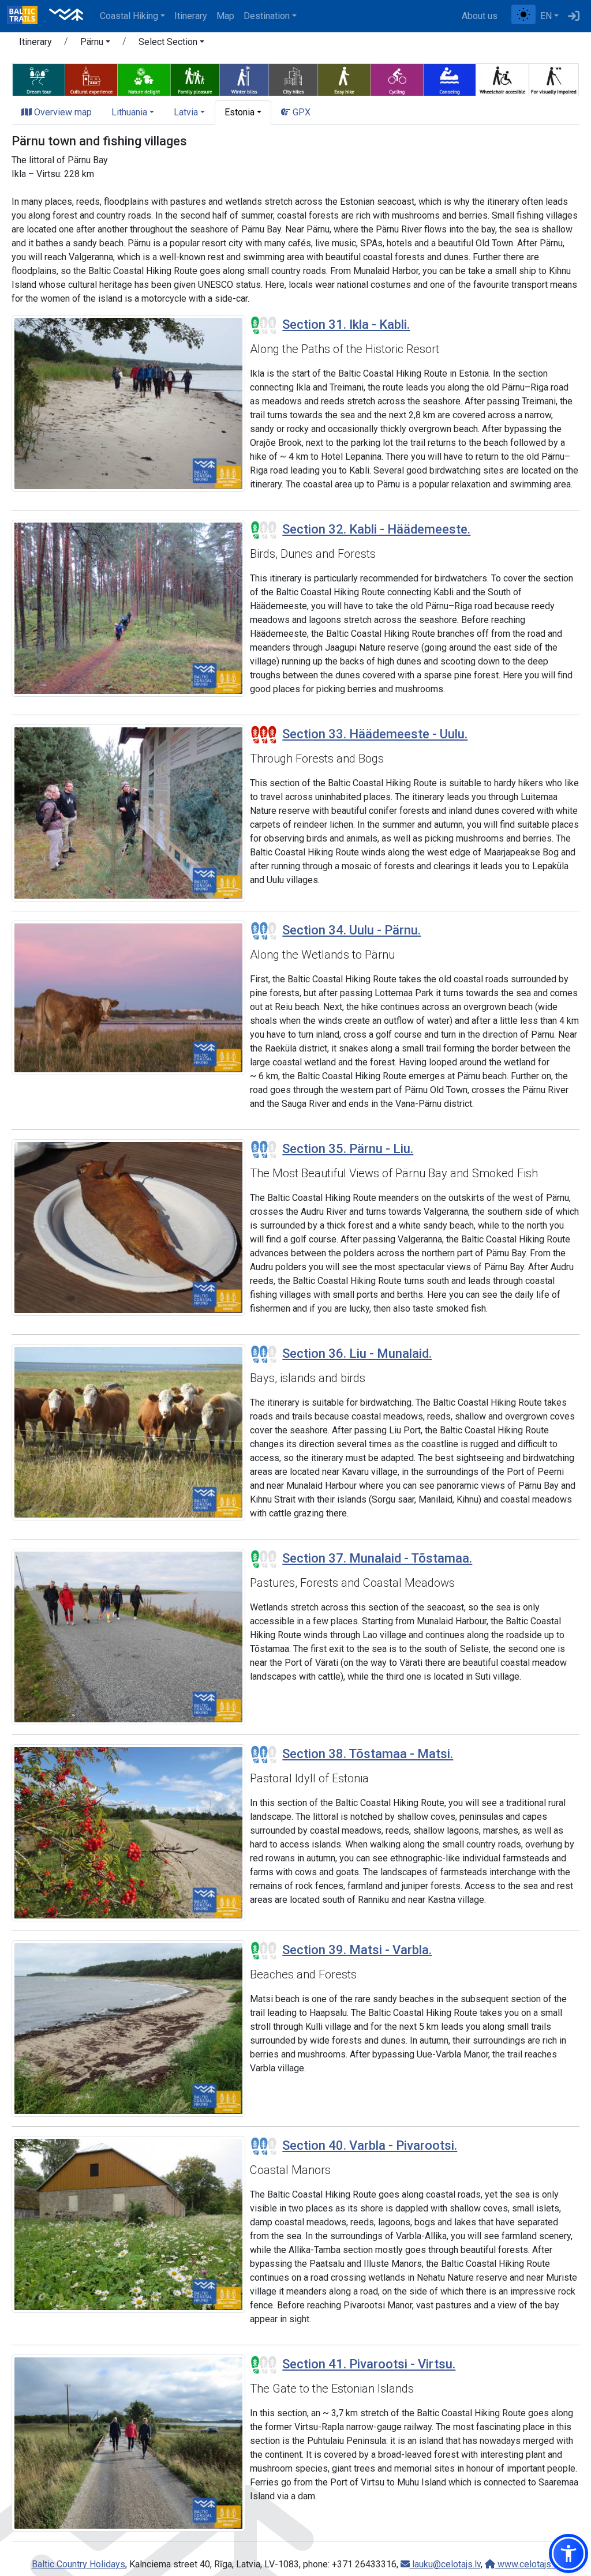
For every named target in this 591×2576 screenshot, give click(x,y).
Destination (267, 16)
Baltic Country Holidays (78, 2564)
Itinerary (191, 16)
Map (225, 16)
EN (546, 16)
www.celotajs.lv (528, 2564)
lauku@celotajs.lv (445, 2564)
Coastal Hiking (129, 16)
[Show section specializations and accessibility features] (295, 78)
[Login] (574, 16)
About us (480, 16)
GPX (300, 112)
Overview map (62, 112)
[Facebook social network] (507, 16)
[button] (95, 44)
